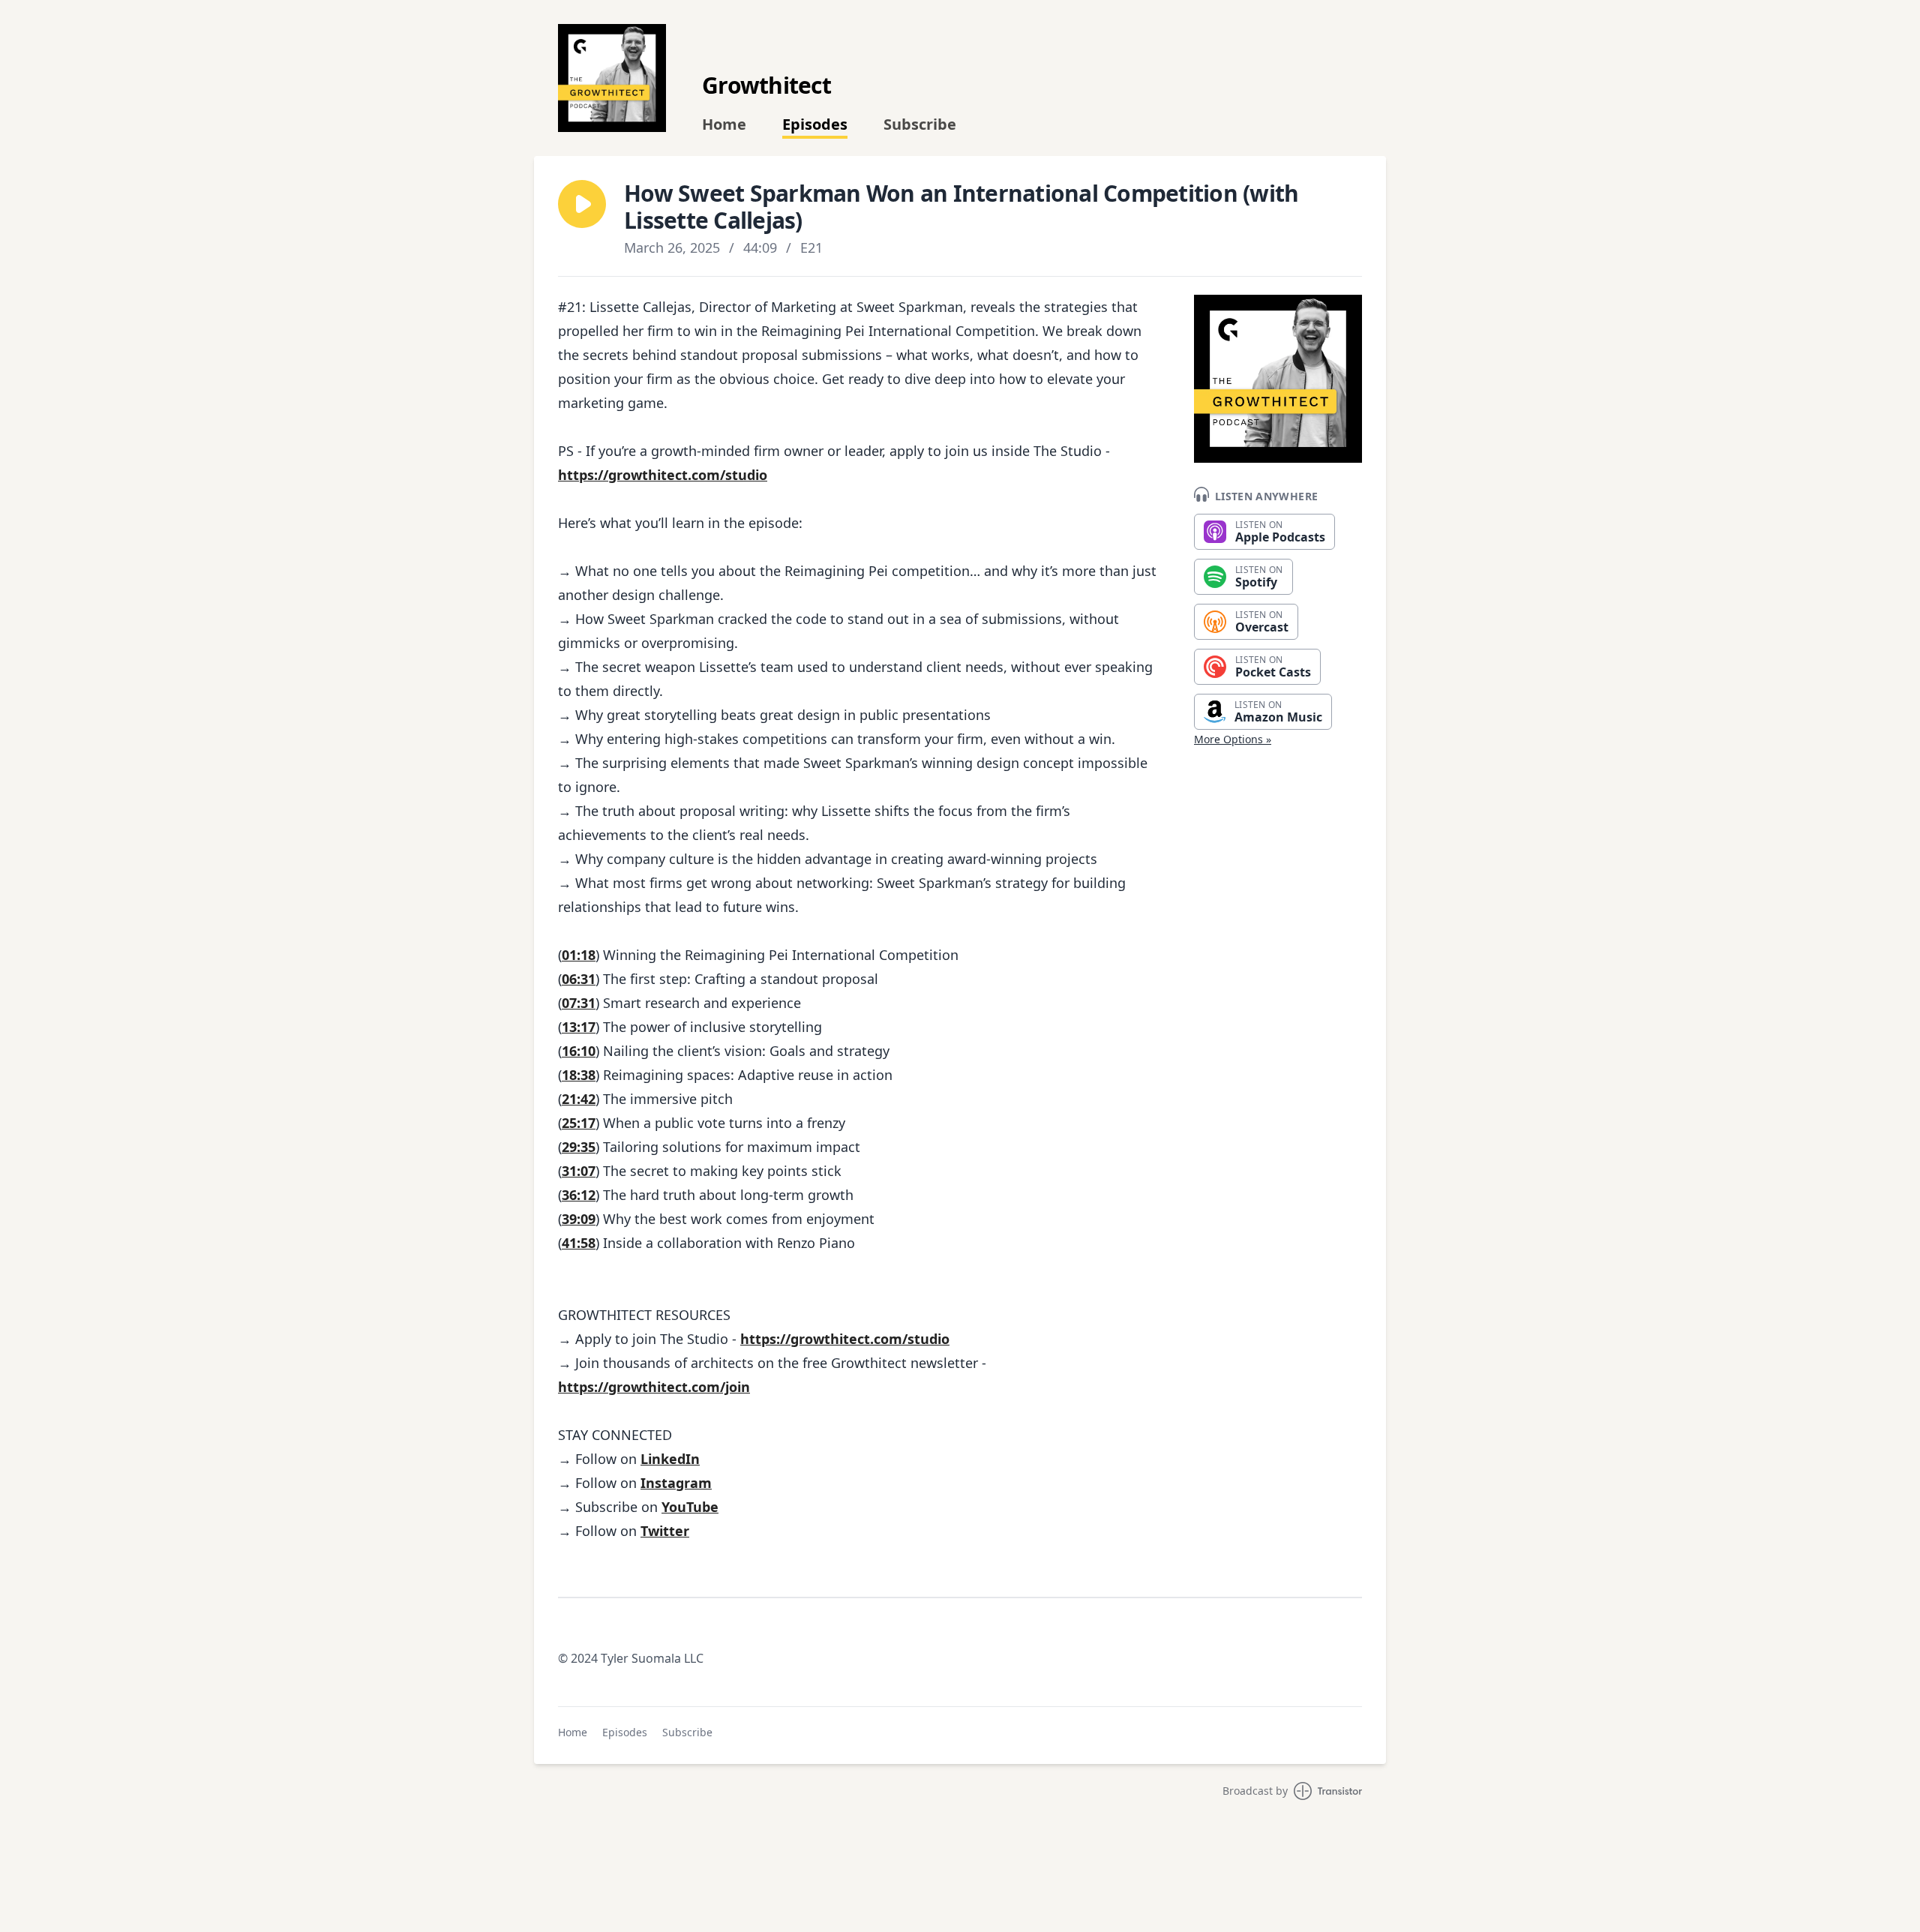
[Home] (612, 78)
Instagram (676, 1483)
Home (724, 124)
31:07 (579, 1171)
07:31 (579, 1003)
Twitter (665, 1531)
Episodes (815, 124)
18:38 (579, 1075)
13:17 (579, 1027)
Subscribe (920, 124)
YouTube (690, 1507)
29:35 (579, 1147)
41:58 (579, 1243)
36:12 (579, 1195)
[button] (582, 204)
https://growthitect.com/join (654, 1387)
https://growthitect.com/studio (663, 475)
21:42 (579, 1099)
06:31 (579, 979)
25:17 (579, 1123)
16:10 (579, 1051)
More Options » (1233, 739)
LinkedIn (670, 1459)
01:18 (579, 955)
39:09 (579, 1219)
